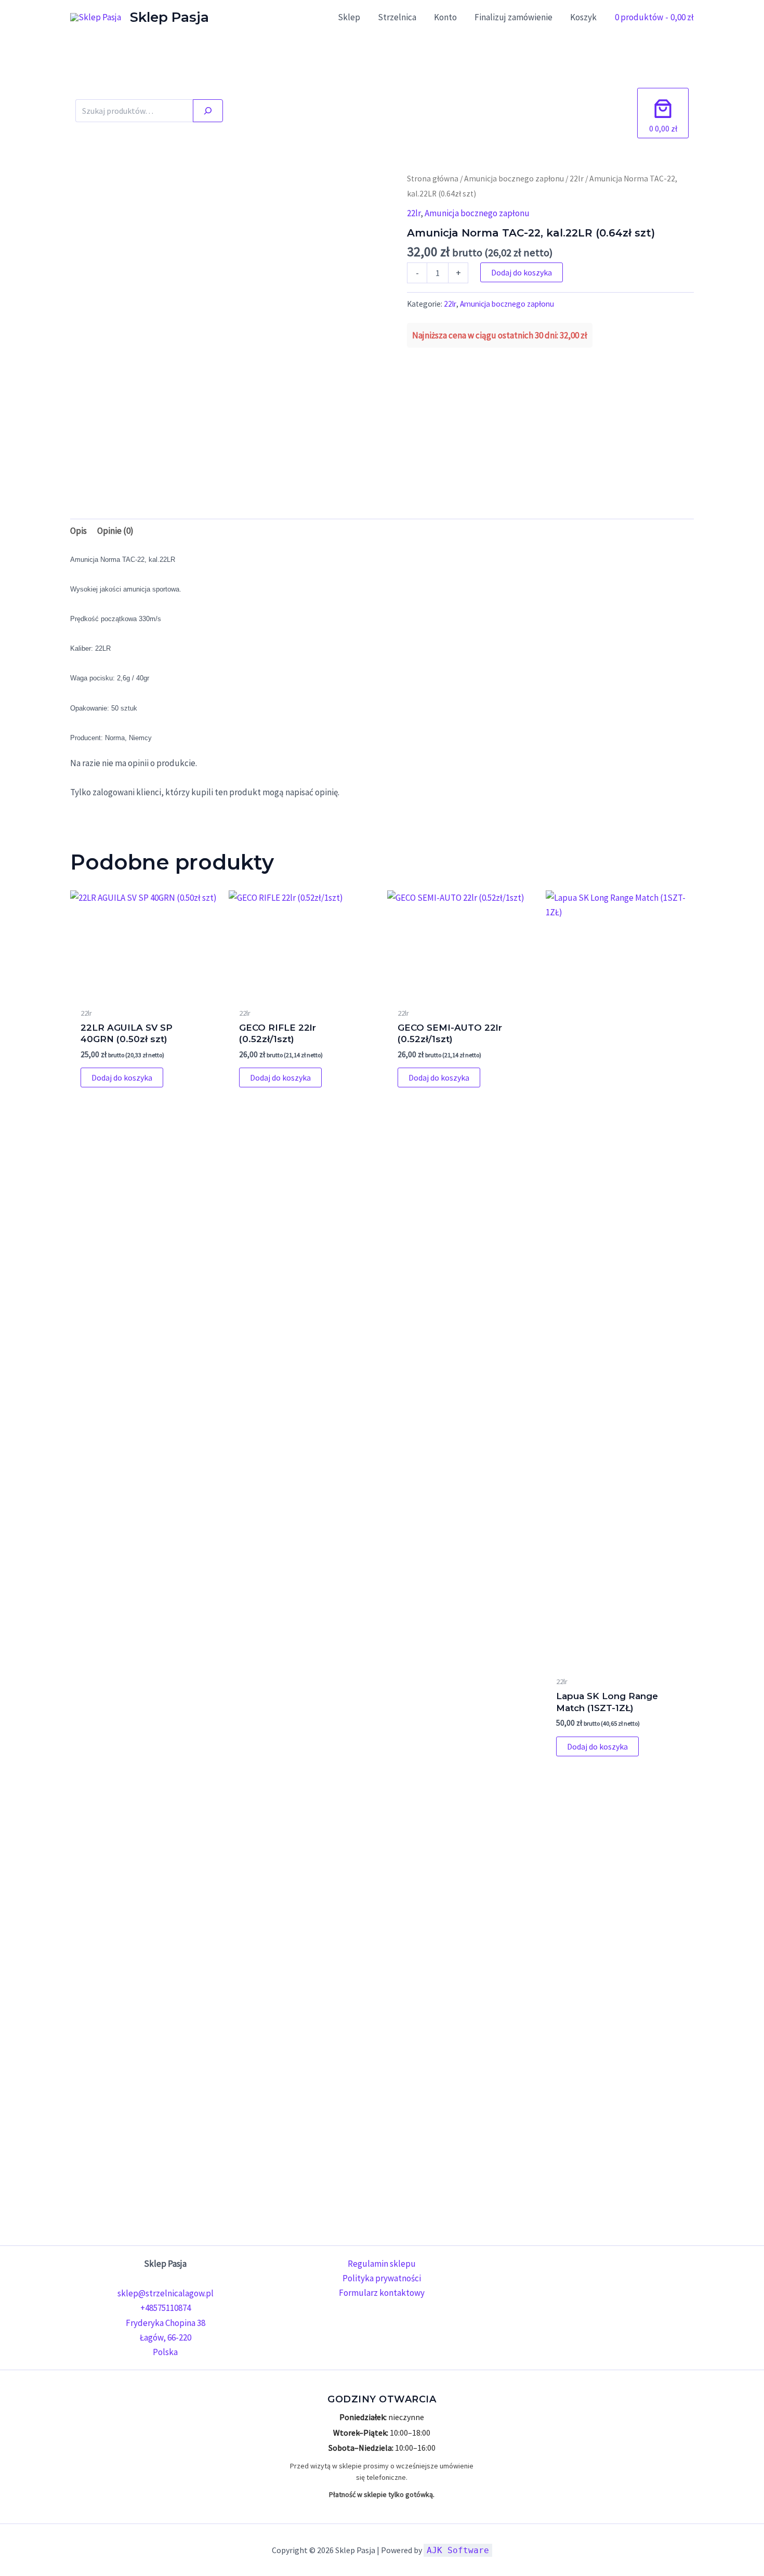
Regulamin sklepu (382, 2264)
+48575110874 (166, 2308)
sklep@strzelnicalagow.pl (166, 2293)
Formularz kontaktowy (382, 2293)
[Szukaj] (208, 111)
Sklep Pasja (169, 17)
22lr (577, 179)
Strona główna (433, 179)
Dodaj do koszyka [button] (122, 1077)
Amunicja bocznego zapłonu (514, 179)
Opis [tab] (78, 531)
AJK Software (458, 2550)
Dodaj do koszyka (522, 272)
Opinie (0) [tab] (115, 531)
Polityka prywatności (382, 2278)
